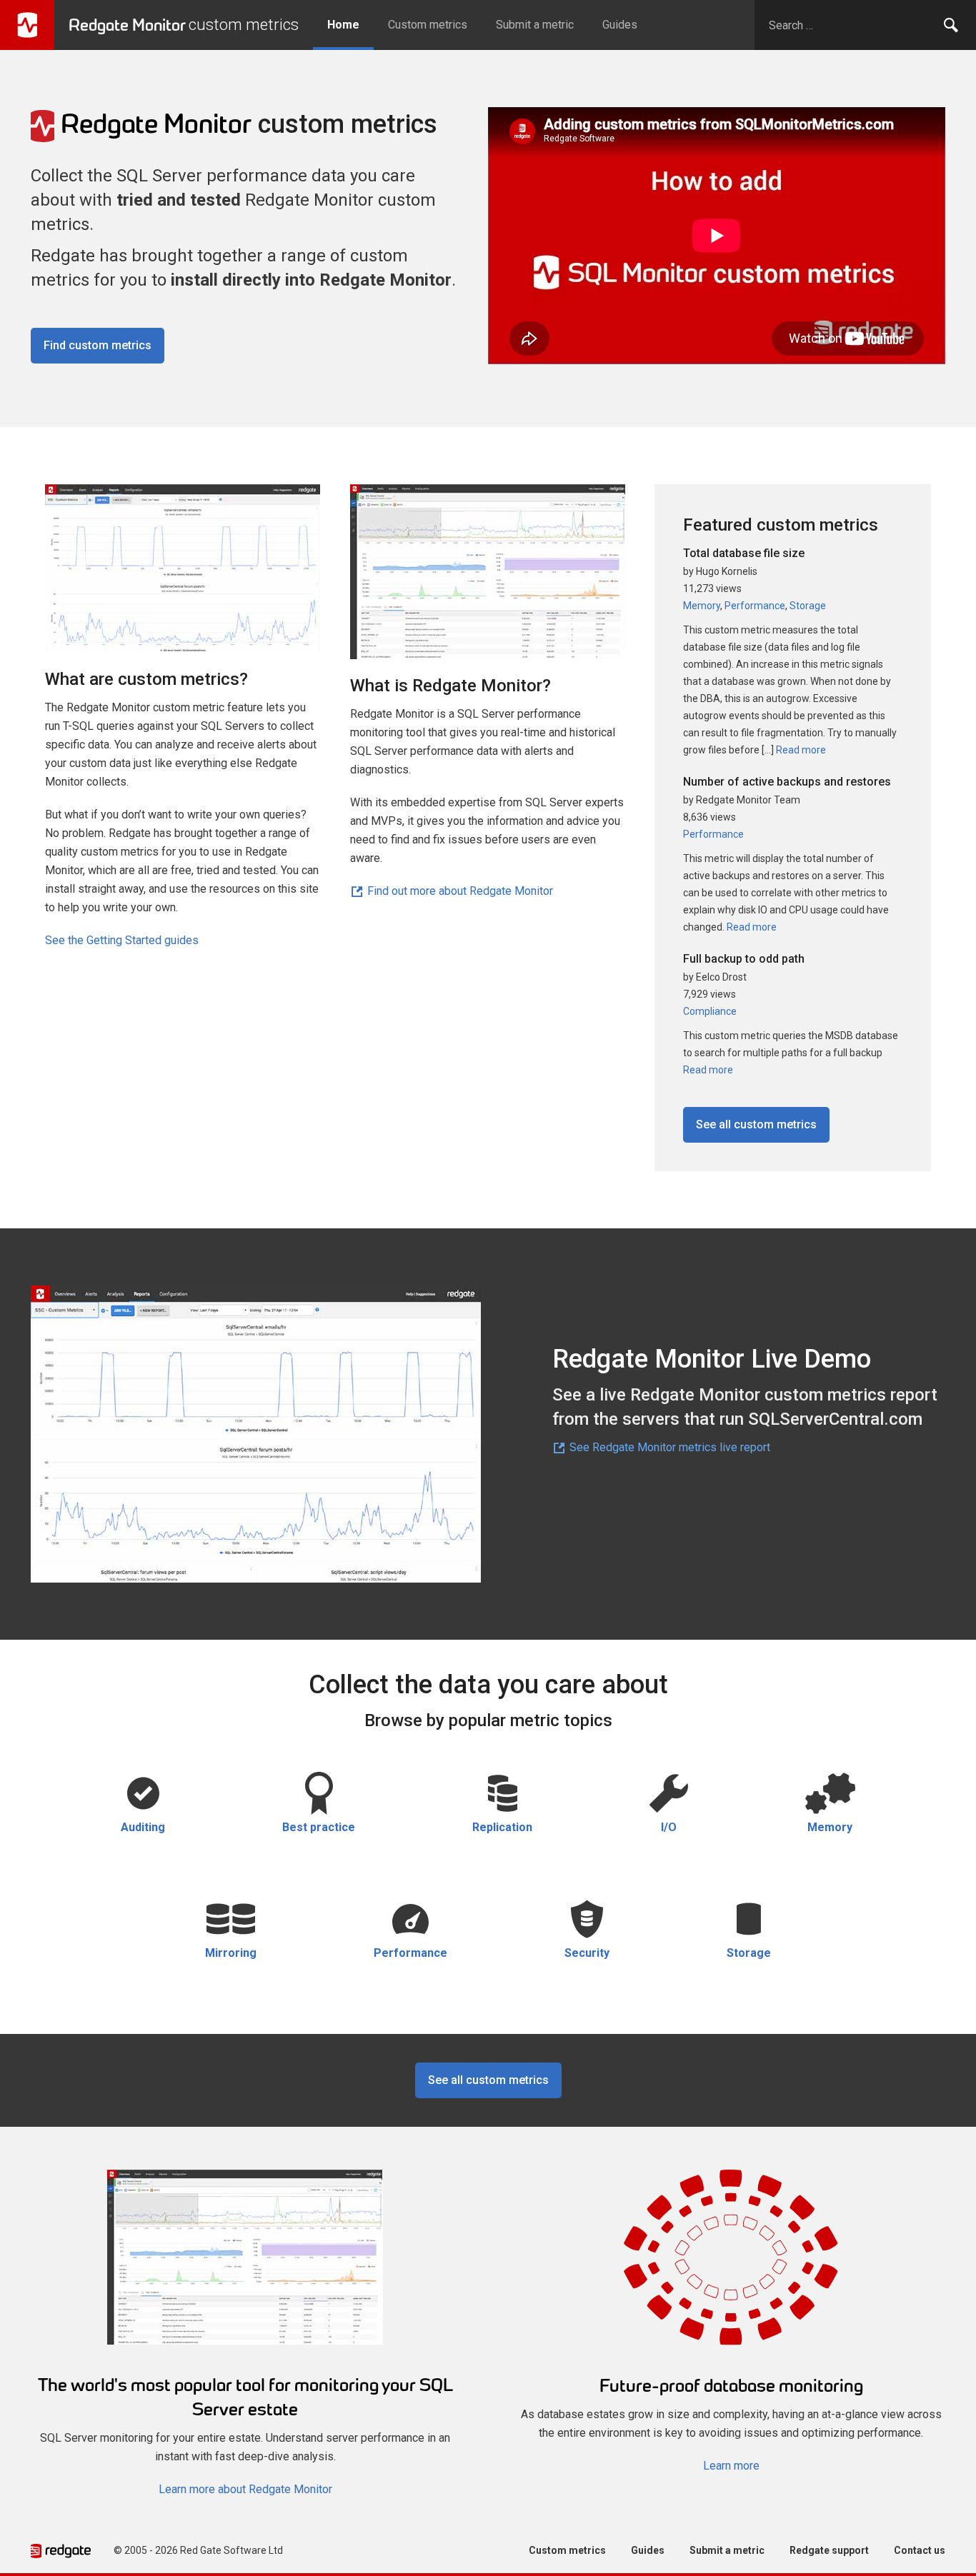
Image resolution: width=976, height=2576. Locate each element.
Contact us (920, 2550)
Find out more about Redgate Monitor (459, 891)
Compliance (710, 1011)
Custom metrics (428, 25)
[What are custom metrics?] (183, 575)
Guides (620, 25)
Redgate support (829, 2550)
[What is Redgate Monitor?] (488, 578)
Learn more (731, 2466)
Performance (755, 606)
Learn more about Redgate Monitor (245, 2489)
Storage (808, 606)
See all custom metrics (756, 1124)
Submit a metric (535, 25)
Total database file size (744, 553)
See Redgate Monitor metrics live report (668, 1447)
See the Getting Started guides (122, 940)
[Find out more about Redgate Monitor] (245, 2264)
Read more (800, 750)
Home (343, 25)
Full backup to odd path (744, 959)
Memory (702, 606)
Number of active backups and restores (787, 782)
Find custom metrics (98, 345)
